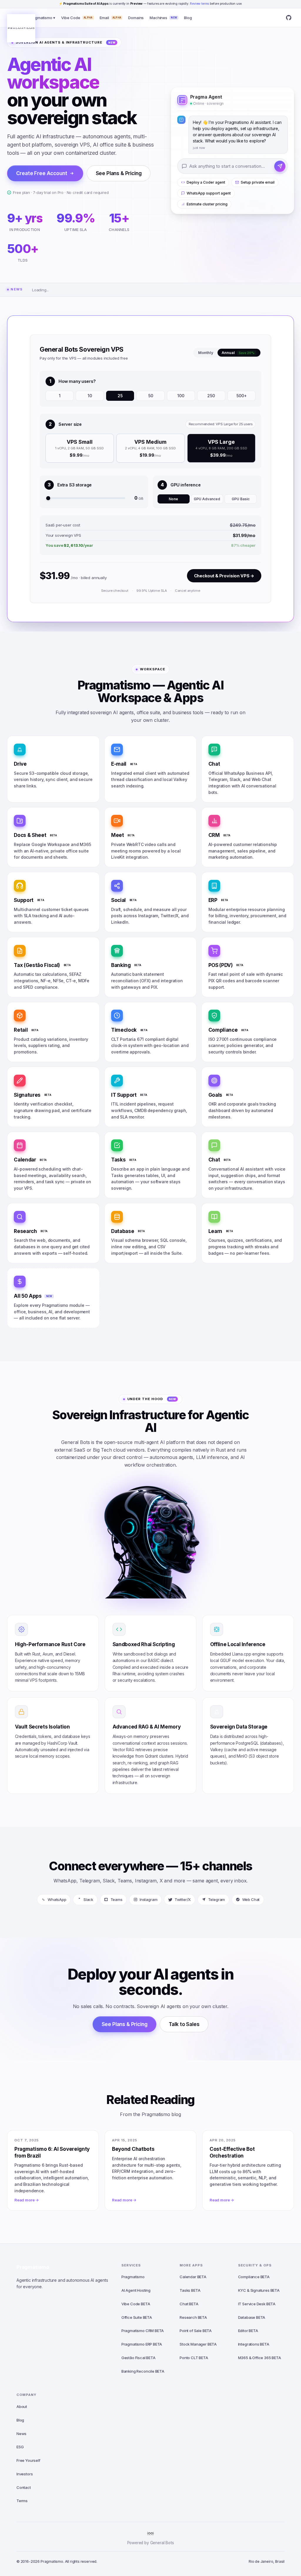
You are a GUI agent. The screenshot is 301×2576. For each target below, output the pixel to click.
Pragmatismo (33, 2267)
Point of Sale (196, 2331)
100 (181, 396)
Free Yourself (28, 2460)
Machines (163, 18)
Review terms (199, 4)
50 (151, 396)
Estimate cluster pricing (207, 204)
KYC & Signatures (259, 2290)
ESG (20, 2447)
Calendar (193, 2277)
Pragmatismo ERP (142, 2344)
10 (90, 396)
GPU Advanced (207, 499)
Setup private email (258, 183)
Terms (22, 2501)
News (21, 2434)
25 (120, 396)
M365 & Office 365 (260, 2358)
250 (211, 396)
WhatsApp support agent (209, 193)
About (22, 2407)
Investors (25, 2474)
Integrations (254, 2344)
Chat (189, 2304)
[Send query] (280, 166)
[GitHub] (289, 18)
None (173, 499)
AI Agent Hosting (136, 2290)
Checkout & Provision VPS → (224, 576)
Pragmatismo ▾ (42, 18)
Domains (136, 18)
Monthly (206, 353)
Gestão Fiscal (138, 2358)
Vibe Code (77, 18)
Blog (188, 18)
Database (252, 2317)
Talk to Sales (184, 2024)
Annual (238, 353)
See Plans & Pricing (119, 173)
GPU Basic (241, 499)
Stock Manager (198, 2344)
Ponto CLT (194, 2358)
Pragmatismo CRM (143, 2331)
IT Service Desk (257, 2304)
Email (110, 18)
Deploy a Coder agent (206, 183)
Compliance (254, 2277)
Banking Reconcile (143, 2371)
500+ (241, 396)
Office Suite (137, 2317)
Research (193, 2317)
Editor (248, 2331)
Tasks (190, 2290)
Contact (24, 2487)
